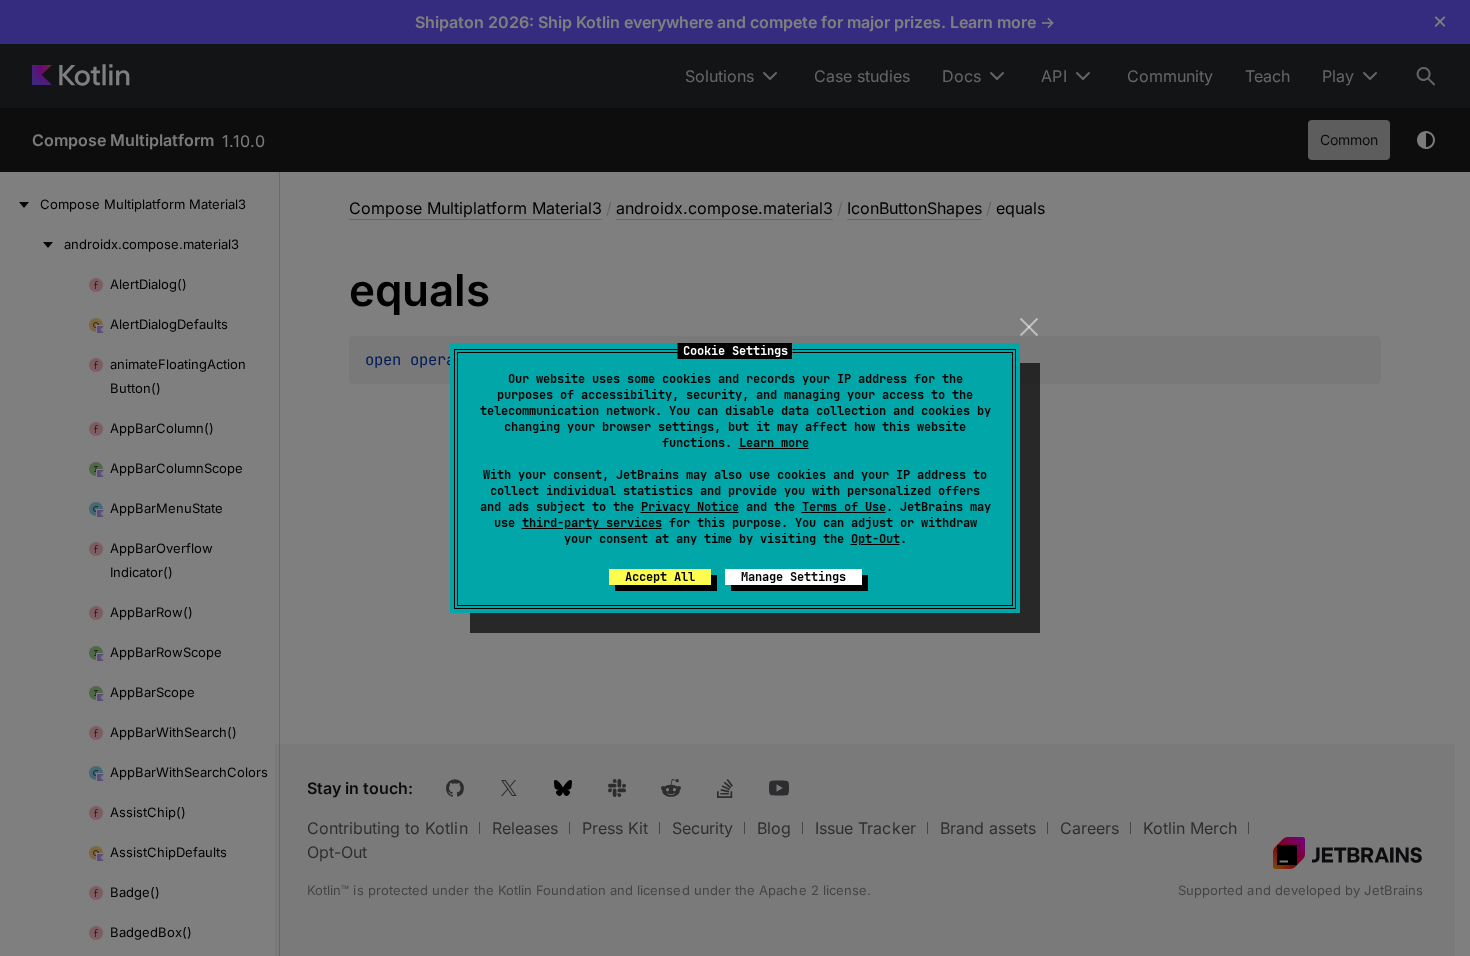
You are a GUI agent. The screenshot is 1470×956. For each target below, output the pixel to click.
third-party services (592, 523)
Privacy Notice (690, 507)
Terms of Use (844, 507)
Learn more (774, 443)
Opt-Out (875, 539)
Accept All (660, 577)
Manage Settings (793, 577)
